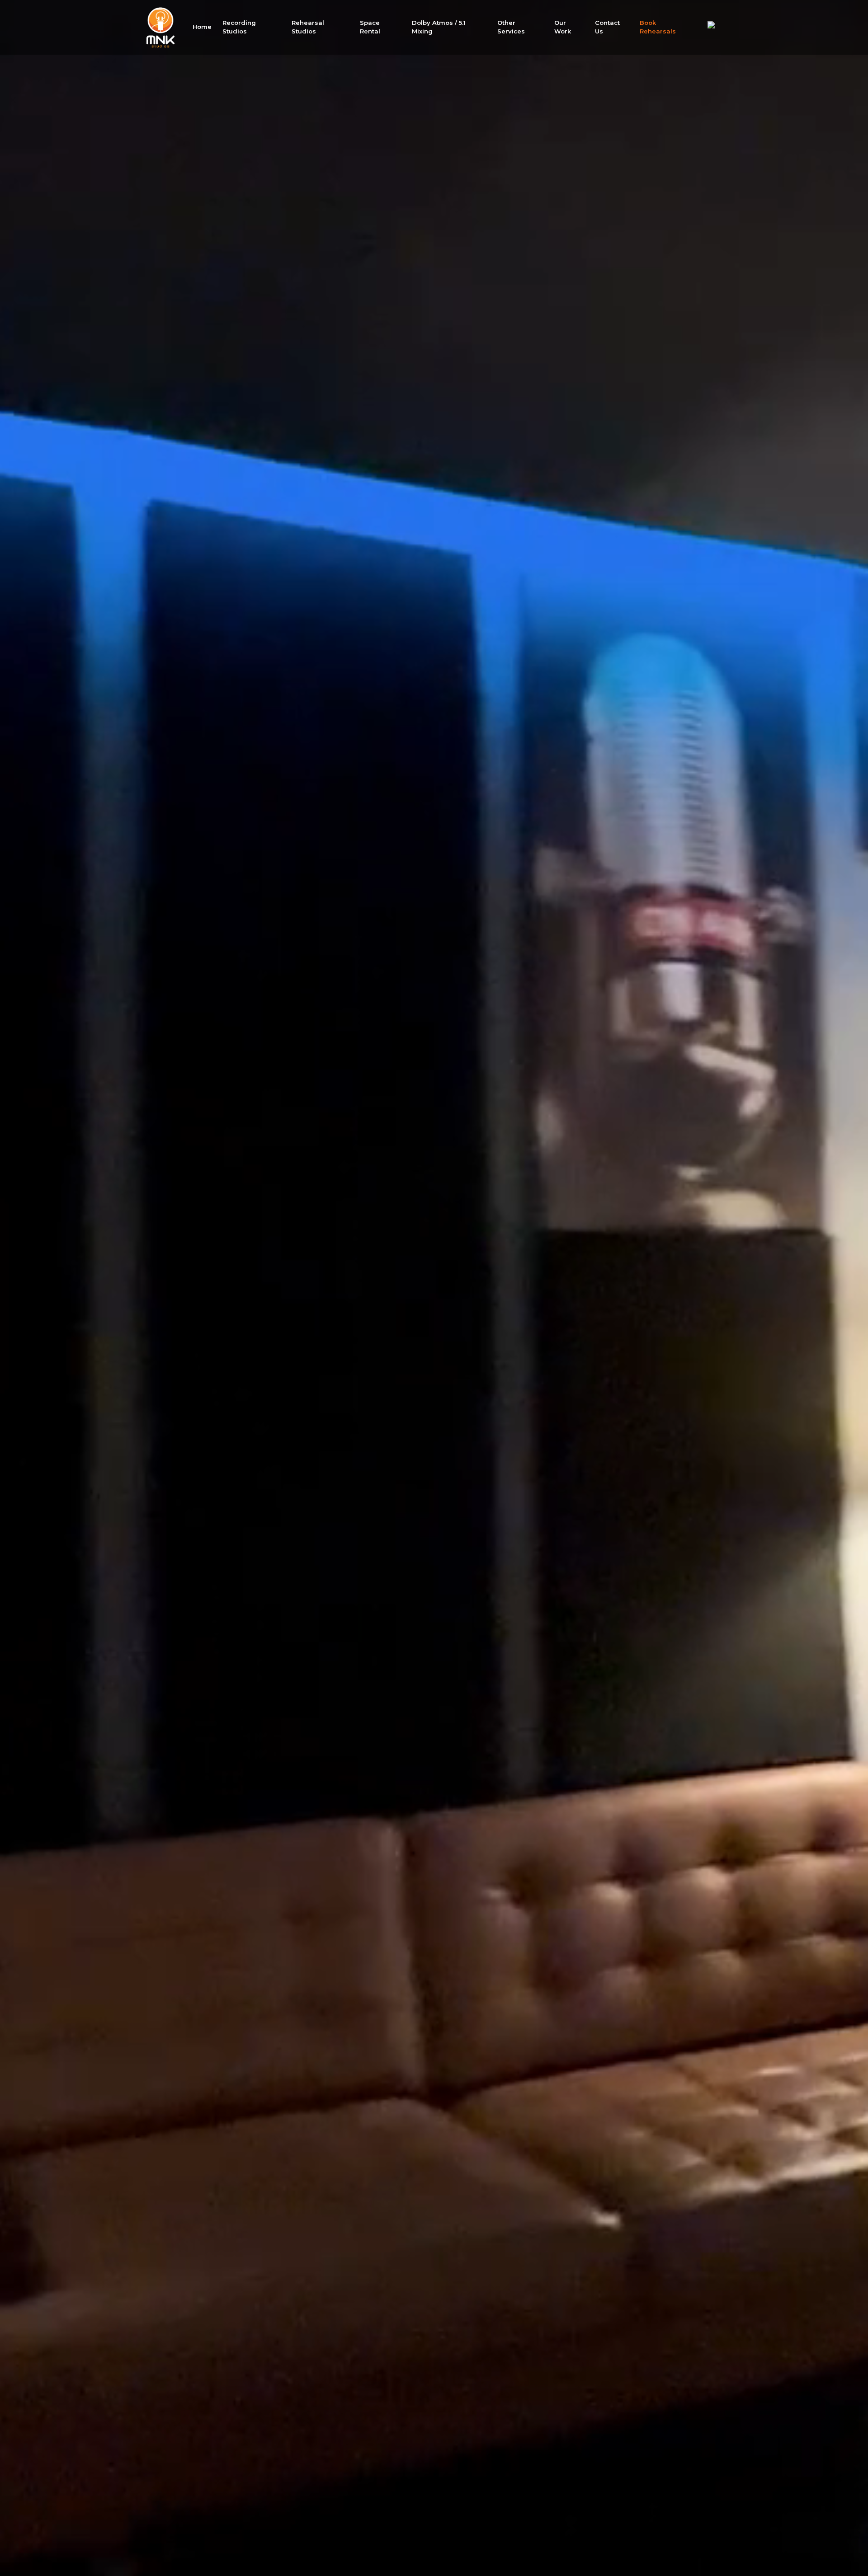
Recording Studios (239, 27)
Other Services (511, 27)
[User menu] (712, 26)
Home (202, 27)
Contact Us (607, 27)
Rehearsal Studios (308, 27)
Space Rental (370, 27)
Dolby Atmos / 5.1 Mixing (439, 27)
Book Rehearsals (658, 27)
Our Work (563, 27)
